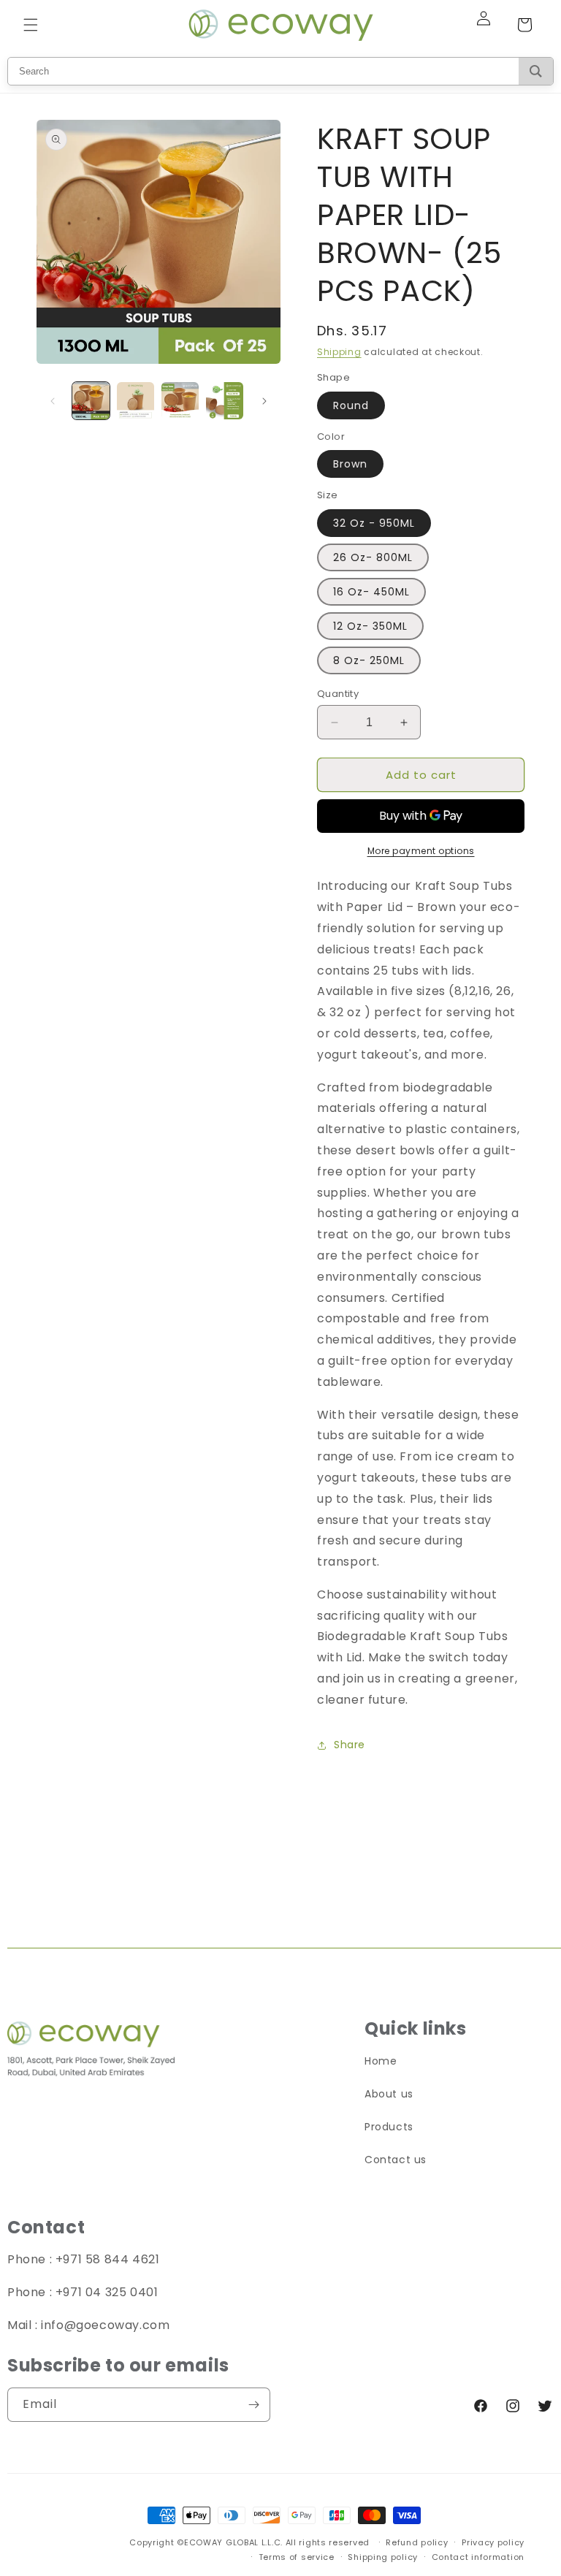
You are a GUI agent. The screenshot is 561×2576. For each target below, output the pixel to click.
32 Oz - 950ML (374, 523)
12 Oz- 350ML (370, 626)
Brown (350, 464)
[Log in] (492, 25)
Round (351, 405)
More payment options (421, 851)
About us (389, 2094)
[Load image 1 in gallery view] (91, 401)
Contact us (396, 2160)
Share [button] (350, 1745)
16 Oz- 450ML (371, 592)
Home (381, 2061)
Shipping (339, 352)
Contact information (478, 2557)
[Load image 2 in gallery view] (136, 401)
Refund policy (417, 2542)
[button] (31, 25)
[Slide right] (264, 401)
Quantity (338, 694)
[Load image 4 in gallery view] (225, 401)
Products (389, 2127)
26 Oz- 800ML (373, 557)
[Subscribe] (253, 2405)
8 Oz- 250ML (369, 660)
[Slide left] (53, 401)
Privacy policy (493, 2542)
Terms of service (297, 2557)
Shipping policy (383, 2557)
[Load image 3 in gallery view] (180, 401)
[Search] (536, 71)
